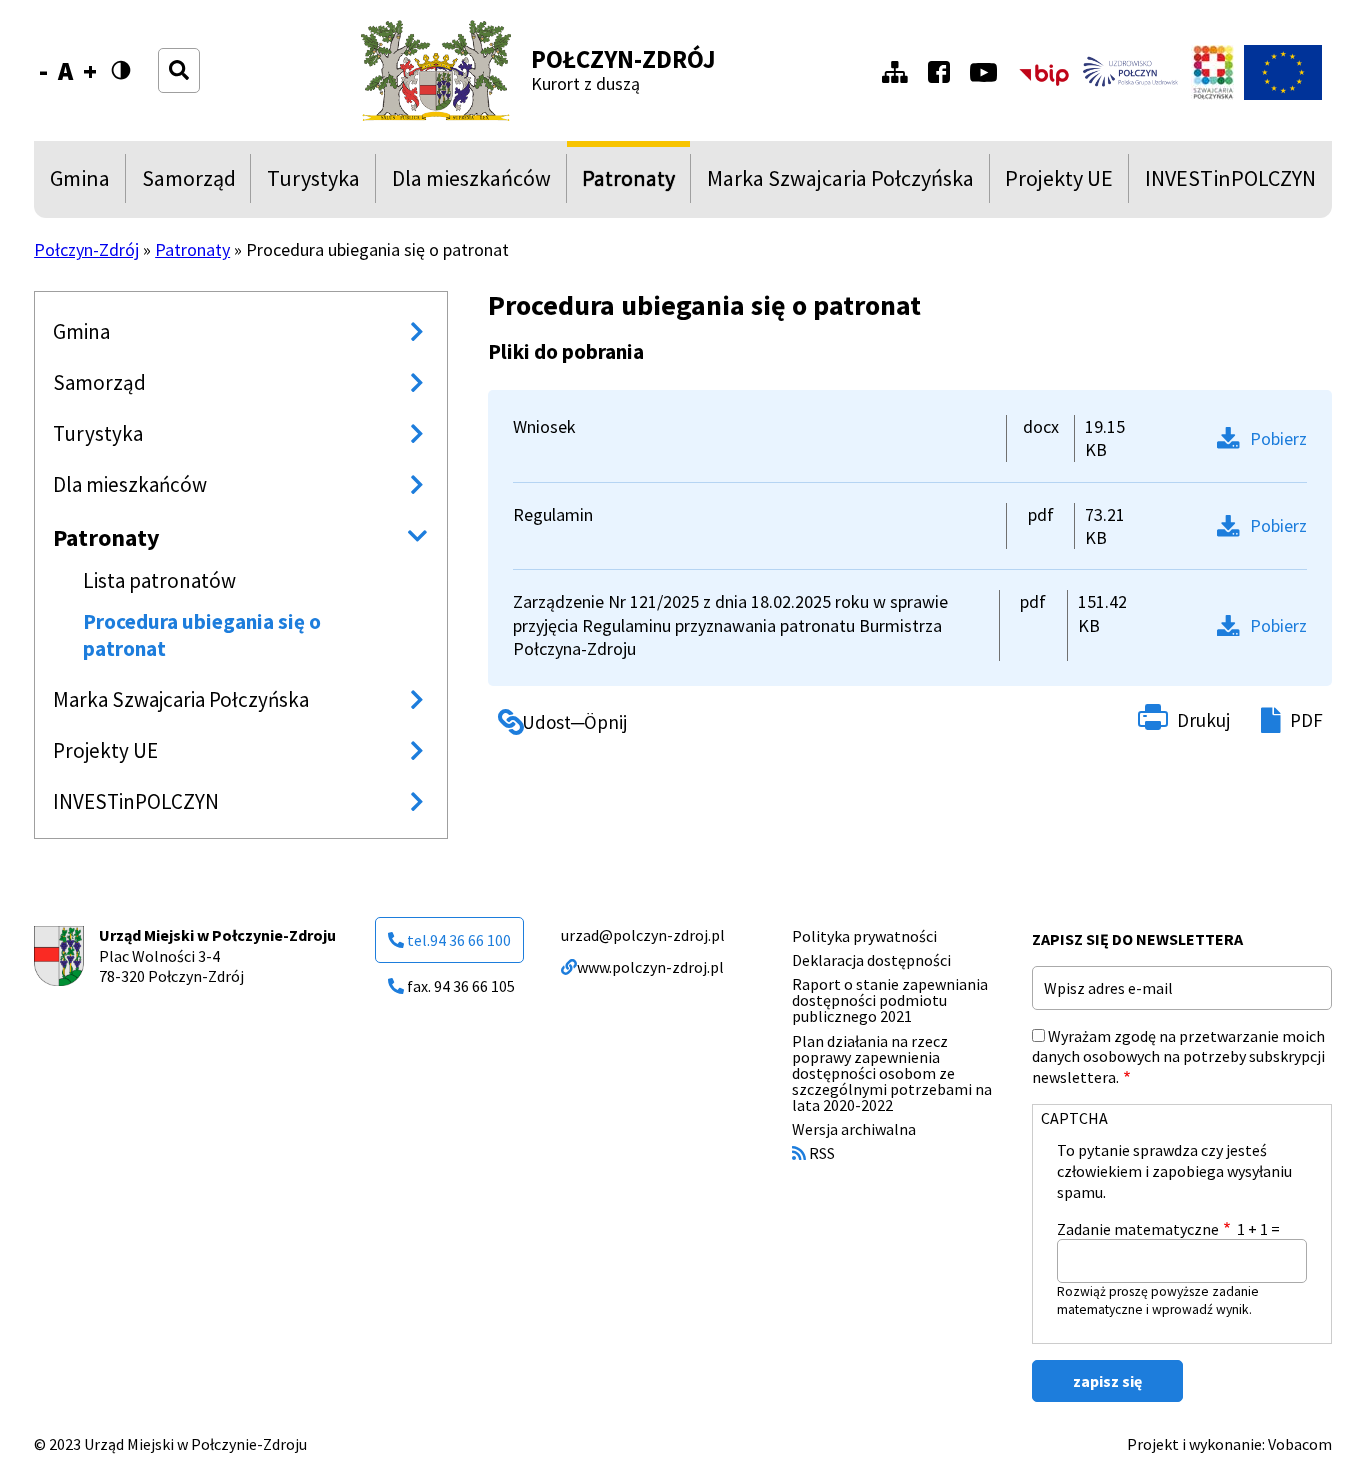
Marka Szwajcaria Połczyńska (840, 183)
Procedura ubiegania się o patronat (202, 635)
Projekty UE (1059, 183)
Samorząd (189, 183)
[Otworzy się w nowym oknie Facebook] (944, 72)
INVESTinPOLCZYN (1230, 183)
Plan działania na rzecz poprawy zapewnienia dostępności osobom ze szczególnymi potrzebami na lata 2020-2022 (892, 1073)
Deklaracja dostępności (871, 960)
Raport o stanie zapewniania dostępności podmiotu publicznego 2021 (890, 1000)
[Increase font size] (90, 71)
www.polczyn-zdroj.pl (650, 967)
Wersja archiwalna (854, 1129)
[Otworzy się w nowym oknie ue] (1283, 72)
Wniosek (544, 426)
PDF (1306, 720)
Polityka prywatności (864, 936)
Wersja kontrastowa (130, 70)
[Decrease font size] (43, 71)
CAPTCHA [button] (1074, 1118)
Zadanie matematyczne (1138, 1229)
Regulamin (553, 514)
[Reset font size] (65, 71)
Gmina (84, 183)
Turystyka (313, 183)
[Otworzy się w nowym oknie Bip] (1044, 72)
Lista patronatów (159, 580)
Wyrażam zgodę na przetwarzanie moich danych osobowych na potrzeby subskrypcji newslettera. (1178, 1057)
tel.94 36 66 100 (459, 940)
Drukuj (1203, 720)
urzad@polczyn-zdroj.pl (643, 935)
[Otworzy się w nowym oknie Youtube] (988, 72)
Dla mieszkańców (471, 183)
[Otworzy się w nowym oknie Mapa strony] (900, 72)
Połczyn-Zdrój (623, 59)
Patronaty (628, 183)
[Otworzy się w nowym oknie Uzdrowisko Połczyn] (1131, 72)
